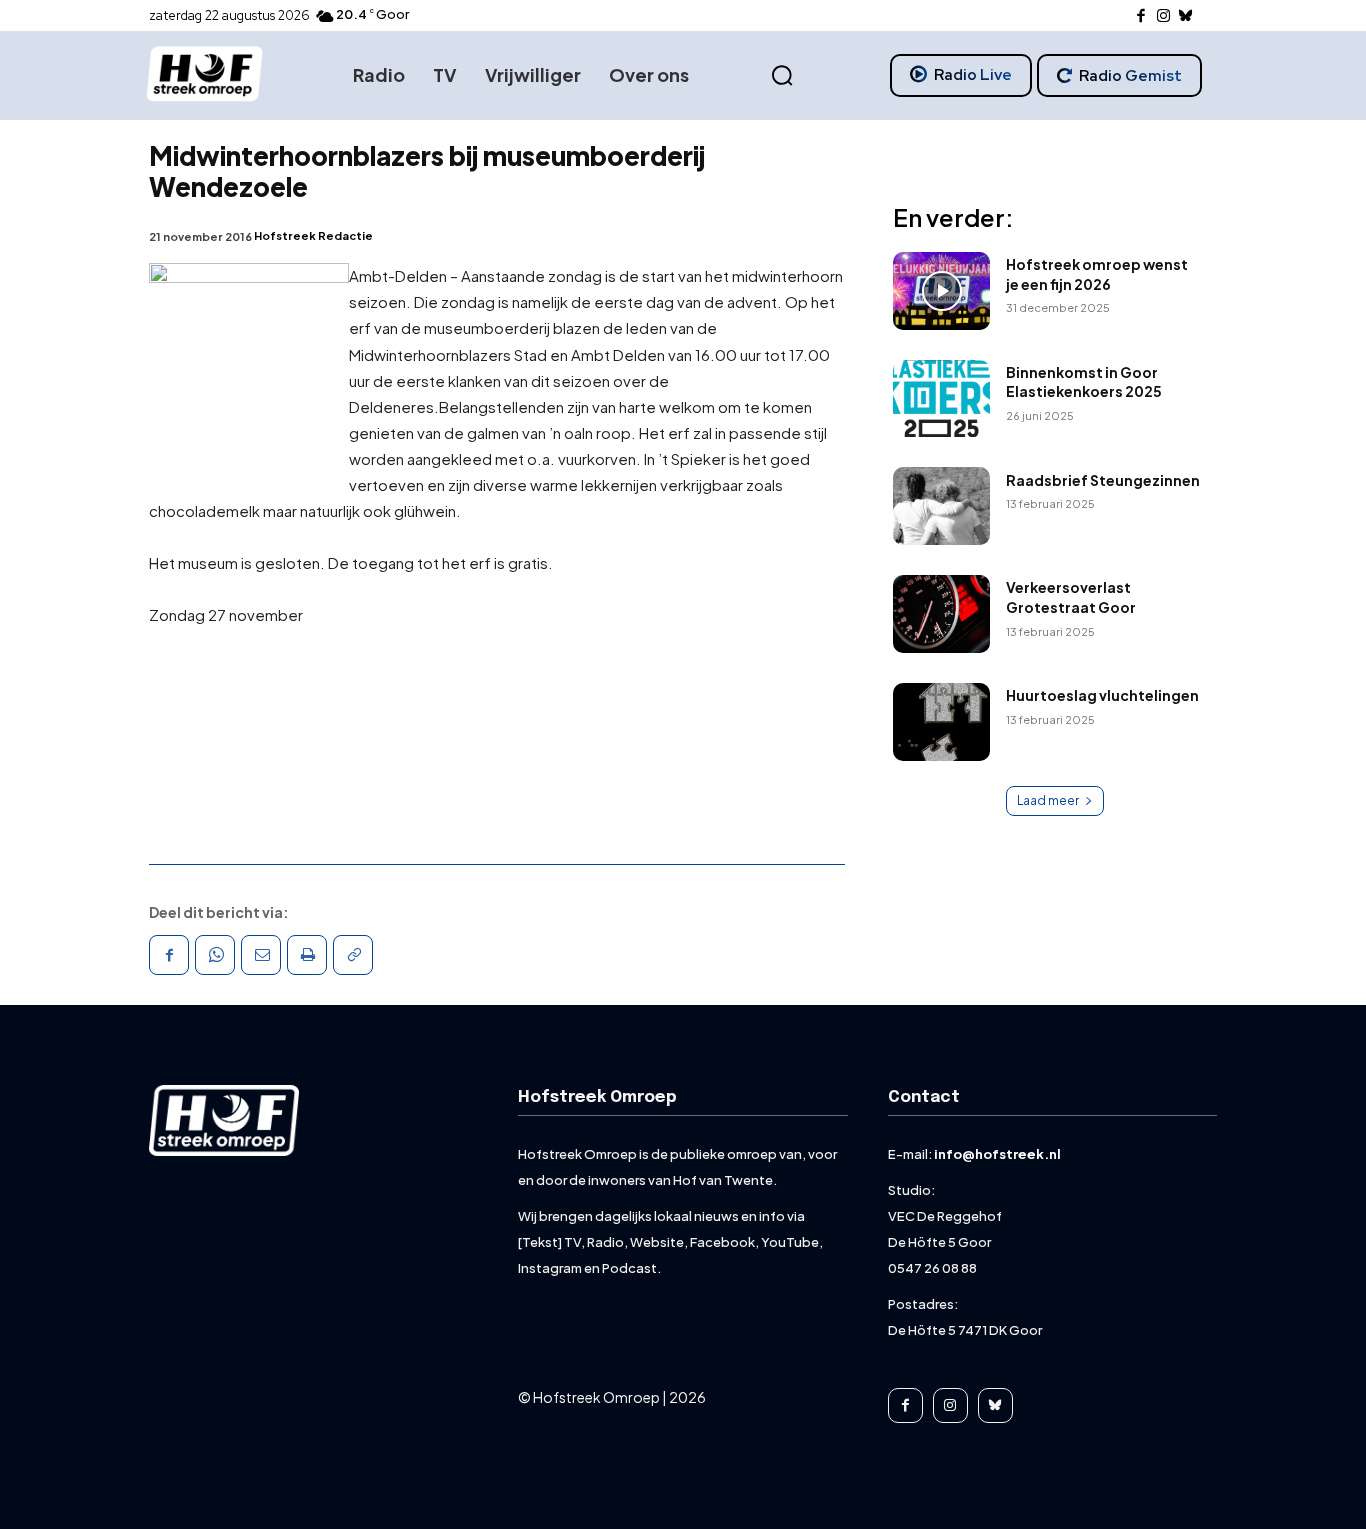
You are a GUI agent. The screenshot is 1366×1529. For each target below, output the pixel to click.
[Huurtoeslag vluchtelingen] (941, 722)
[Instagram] (1163, 16)
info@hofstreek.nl (997, 1154)
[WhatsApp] (215, 955)
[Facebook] (1141, 16)
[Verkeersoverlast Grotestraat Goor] (941, 614)
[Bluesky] (1186, 16)
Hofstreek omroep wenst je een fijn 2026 (1097, 274)
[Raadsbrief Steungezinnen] (941, 506)
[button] (782, 76)
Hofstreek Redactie (313, 235)
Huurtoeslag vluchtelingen (1102, 695)
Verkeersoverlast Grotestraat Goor (1071, 597)
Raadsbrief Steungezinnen (1103, 480)
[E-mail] (261, 955)
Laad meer (1048, 800)
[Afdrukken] (307, 955)
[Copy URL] (353, 955)
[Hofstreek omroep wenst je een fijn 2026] (941, 291)
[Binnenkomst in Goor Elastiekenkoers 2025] (941, 399)
